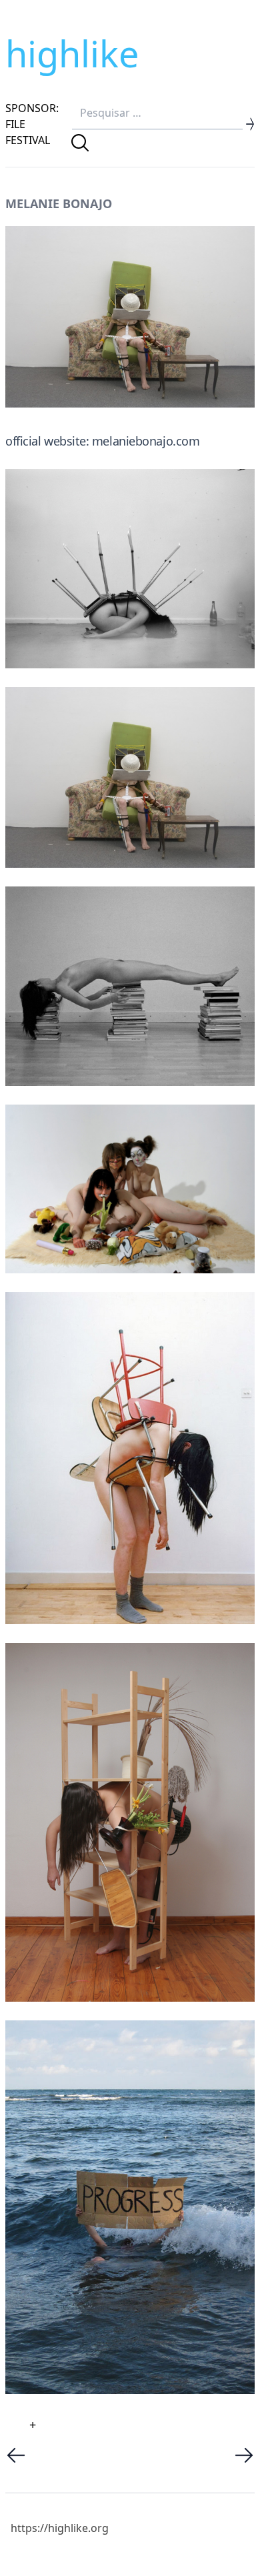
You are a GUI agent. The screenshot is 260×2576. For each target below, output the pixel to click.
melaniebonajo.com (146, 441)
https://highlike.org (60, 2528)
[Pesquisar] (80, 143)
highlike (72, 53)
